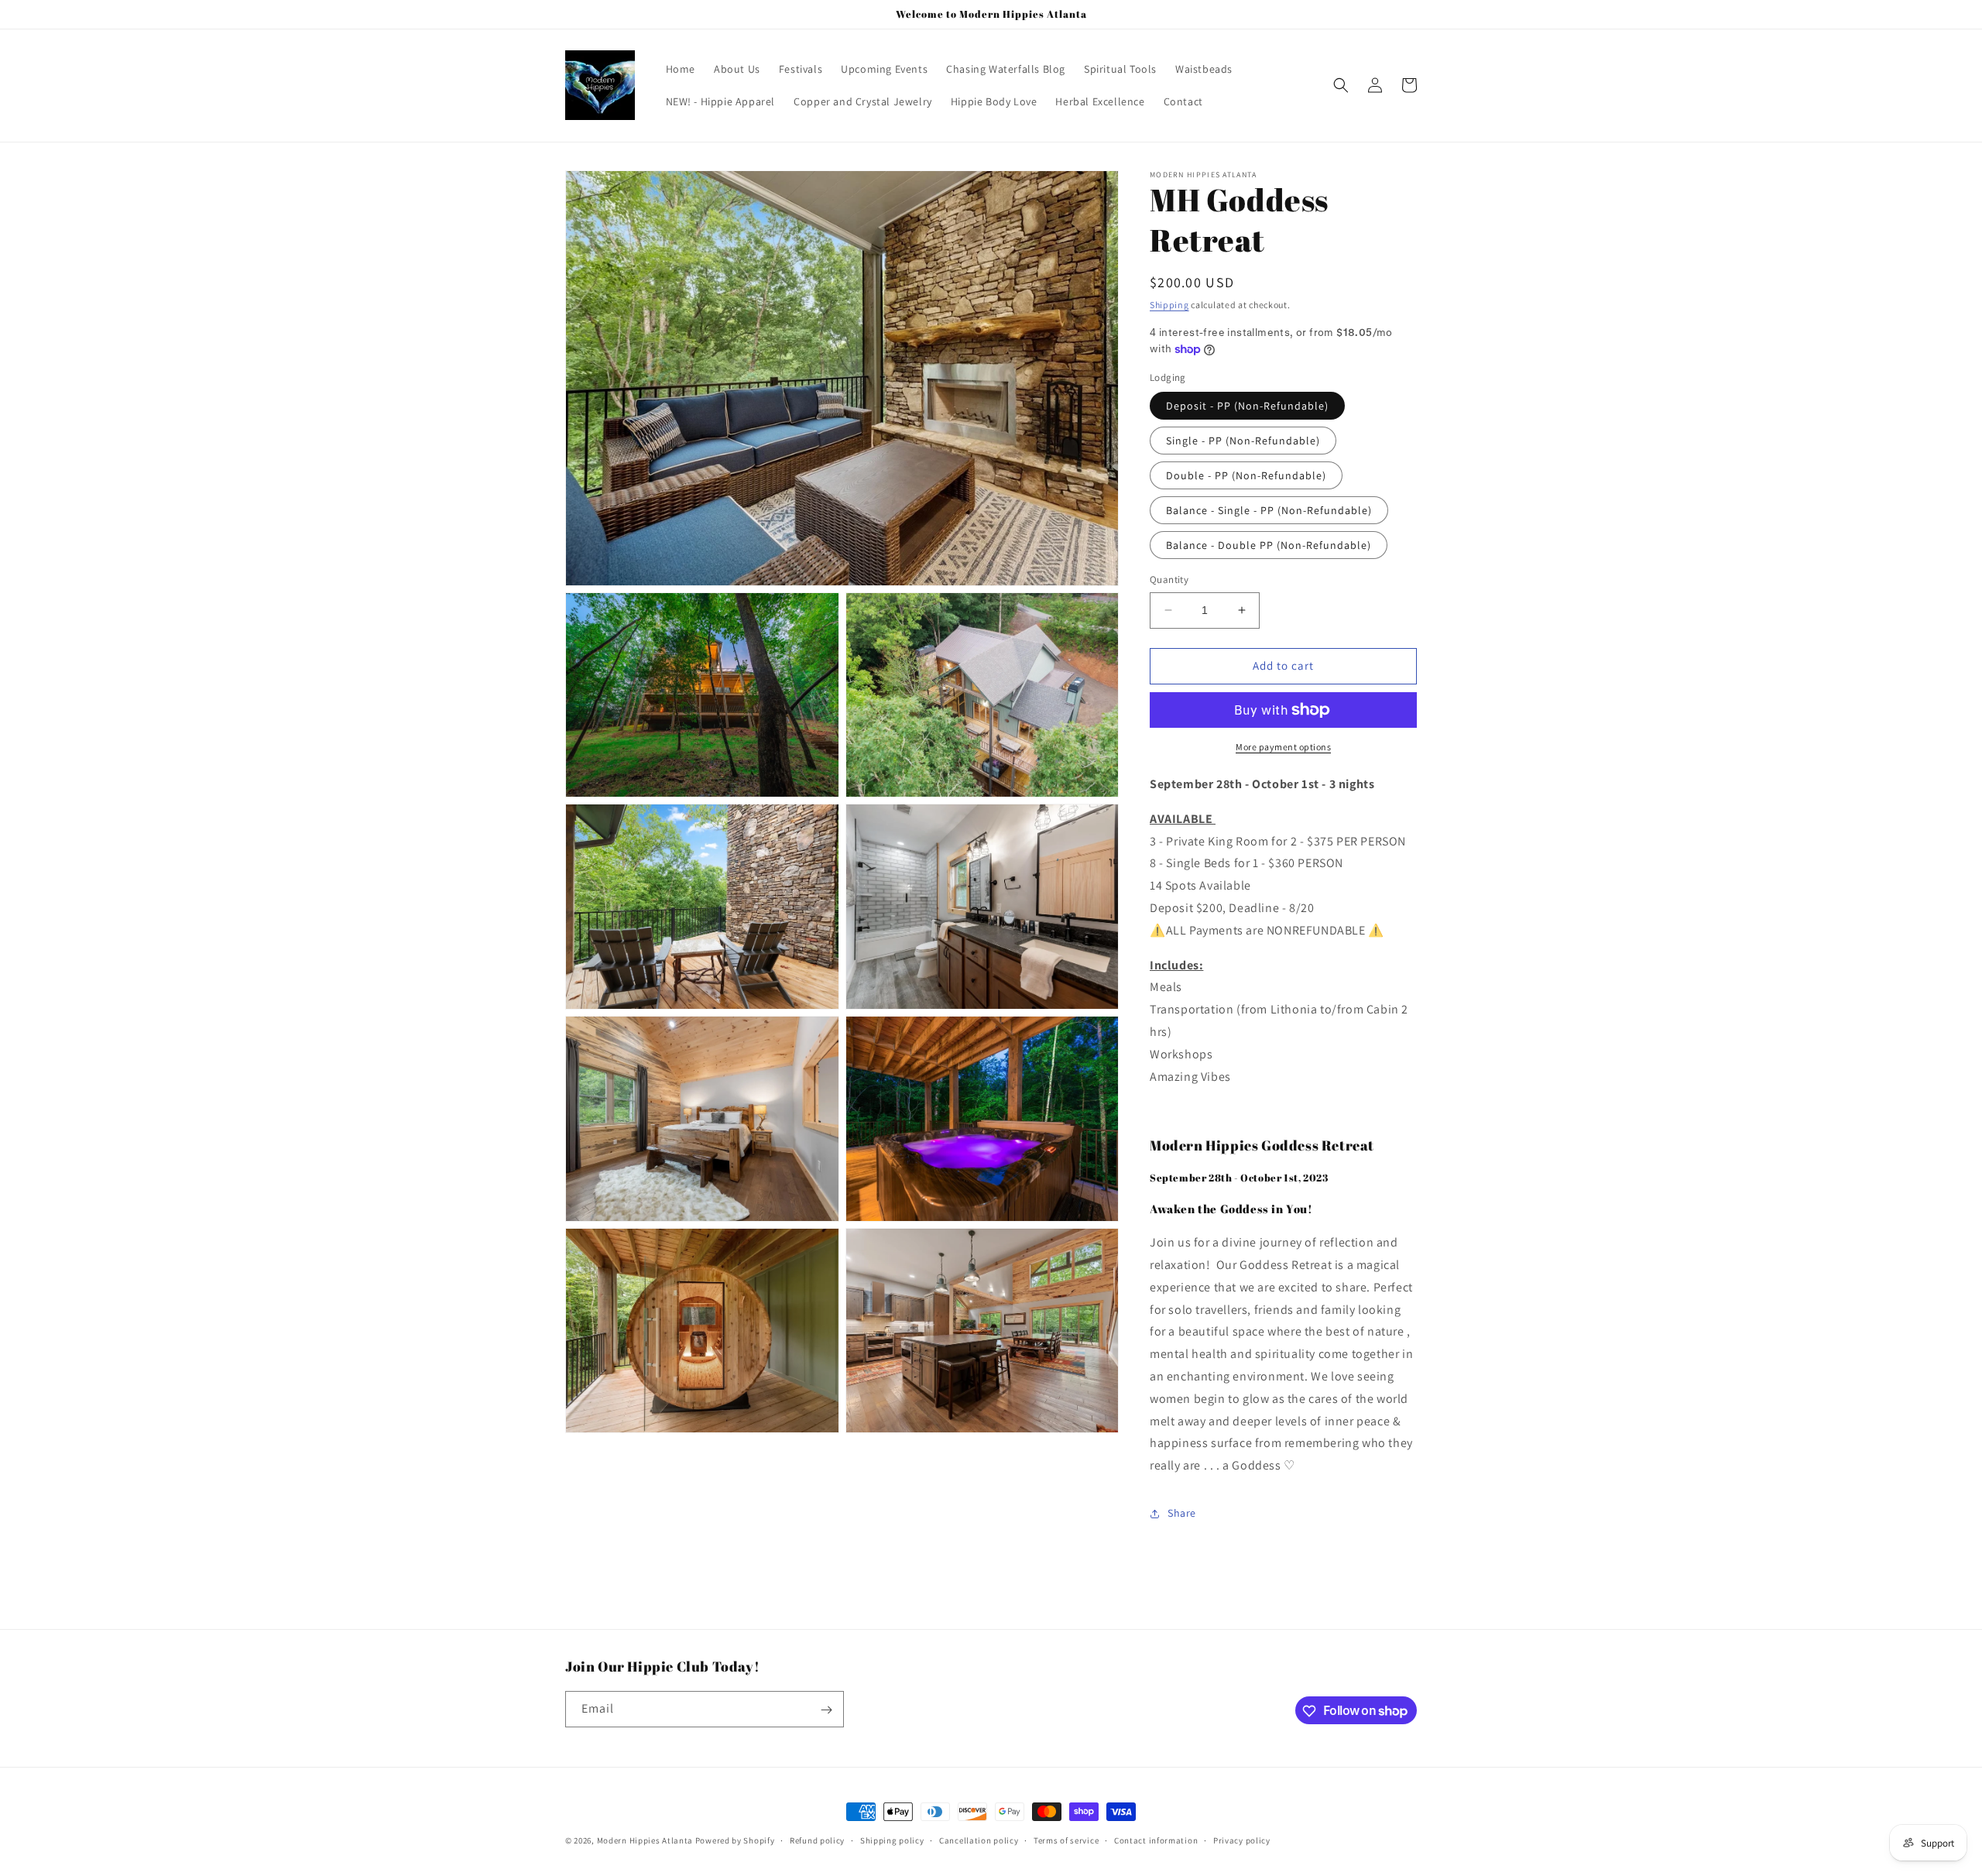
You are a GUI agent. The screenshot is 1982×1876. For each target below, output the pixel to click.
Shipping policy (892, 1840)
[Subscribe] (826, 1710)
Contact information (1156, 1840)
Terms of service (1066, 1840)
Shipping (1169, 305)
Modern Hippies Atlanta (646, 1840)
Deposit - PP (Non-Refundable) (1247, 406)
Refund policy (817, 1840)
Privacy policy (1242, 1840)
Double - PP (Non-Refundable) (1246, 475)
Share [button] (1182, 1513)
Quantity (1169, 580)
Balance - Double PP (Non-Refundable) (1269, 545)
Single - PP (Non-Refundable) (1243, 441)
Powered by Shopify (735, 1840)
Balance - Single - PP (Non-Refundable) (1269, 510)
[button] (1341, 85)
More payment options (1283, 747)
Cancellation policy (979, 1840)
